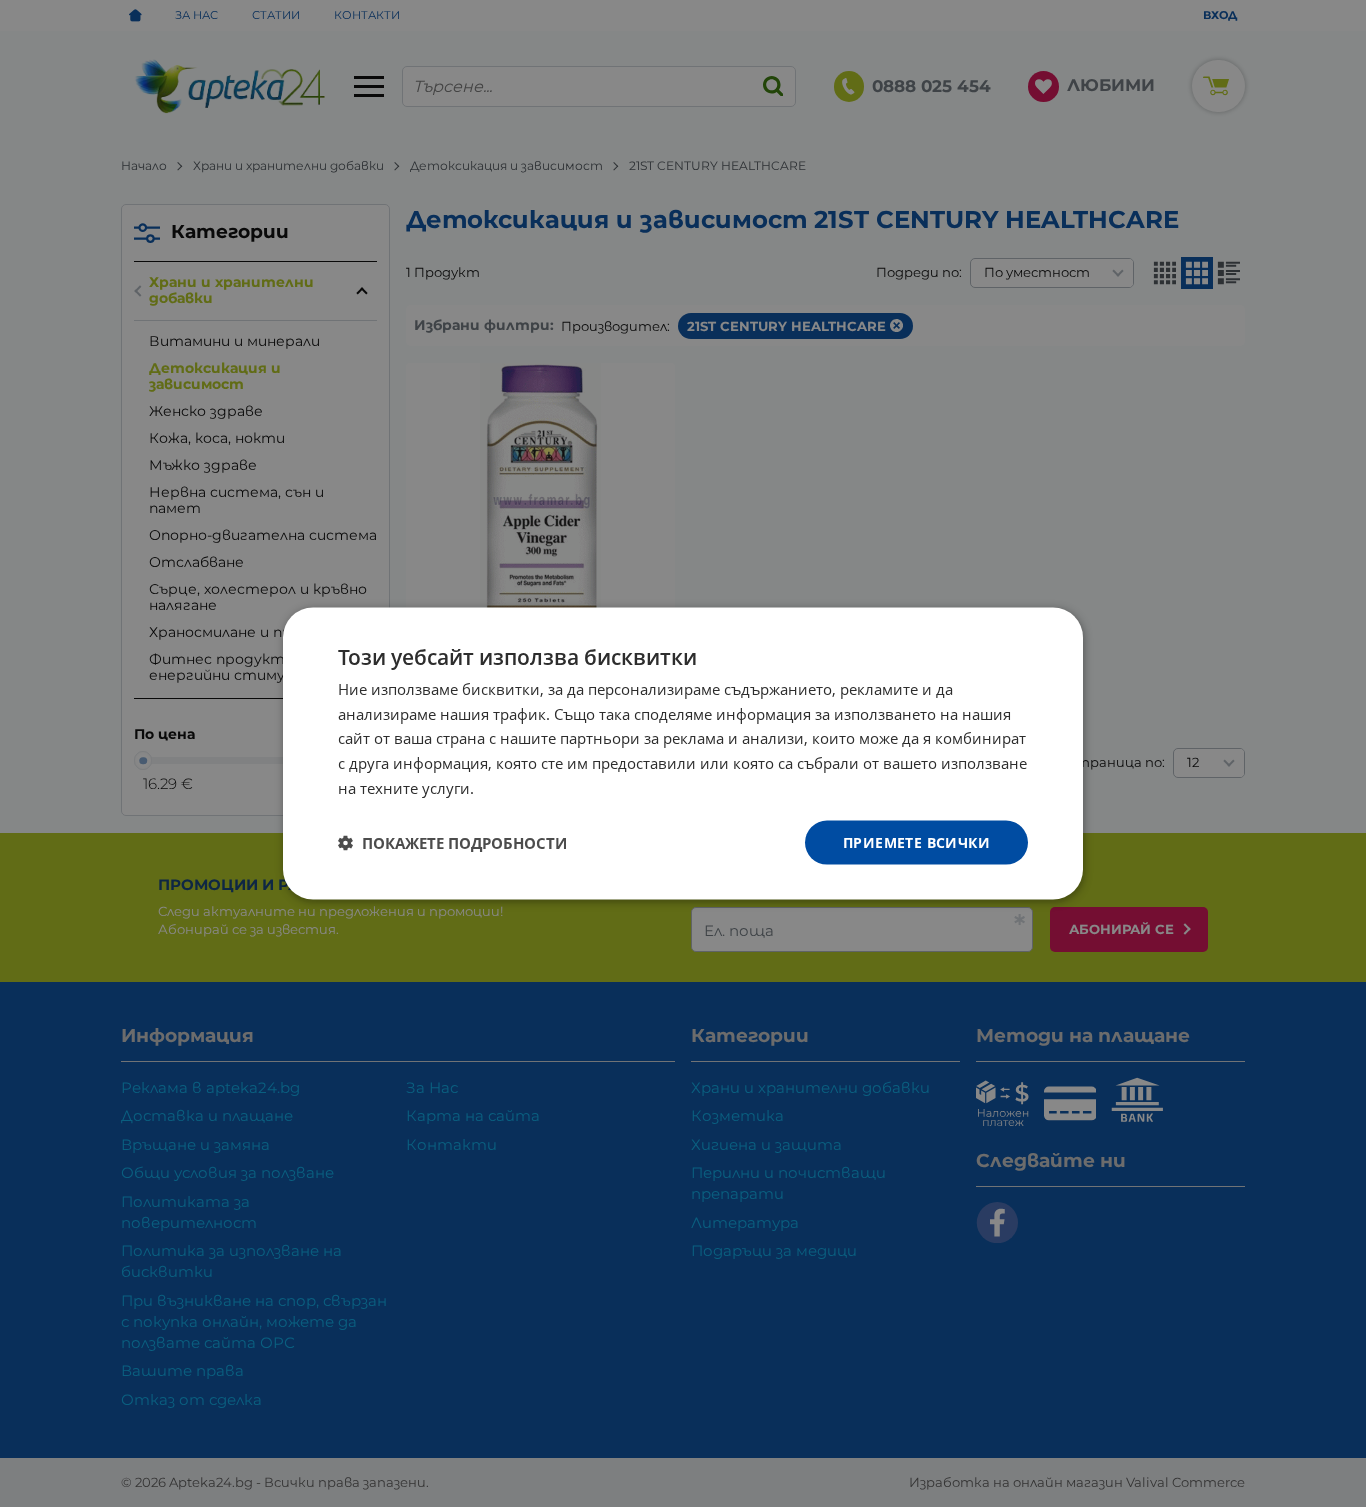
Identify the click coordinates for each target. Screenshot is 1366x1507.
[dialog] (683, 753)
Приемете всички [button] (916, 841)
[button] (452, 843)
